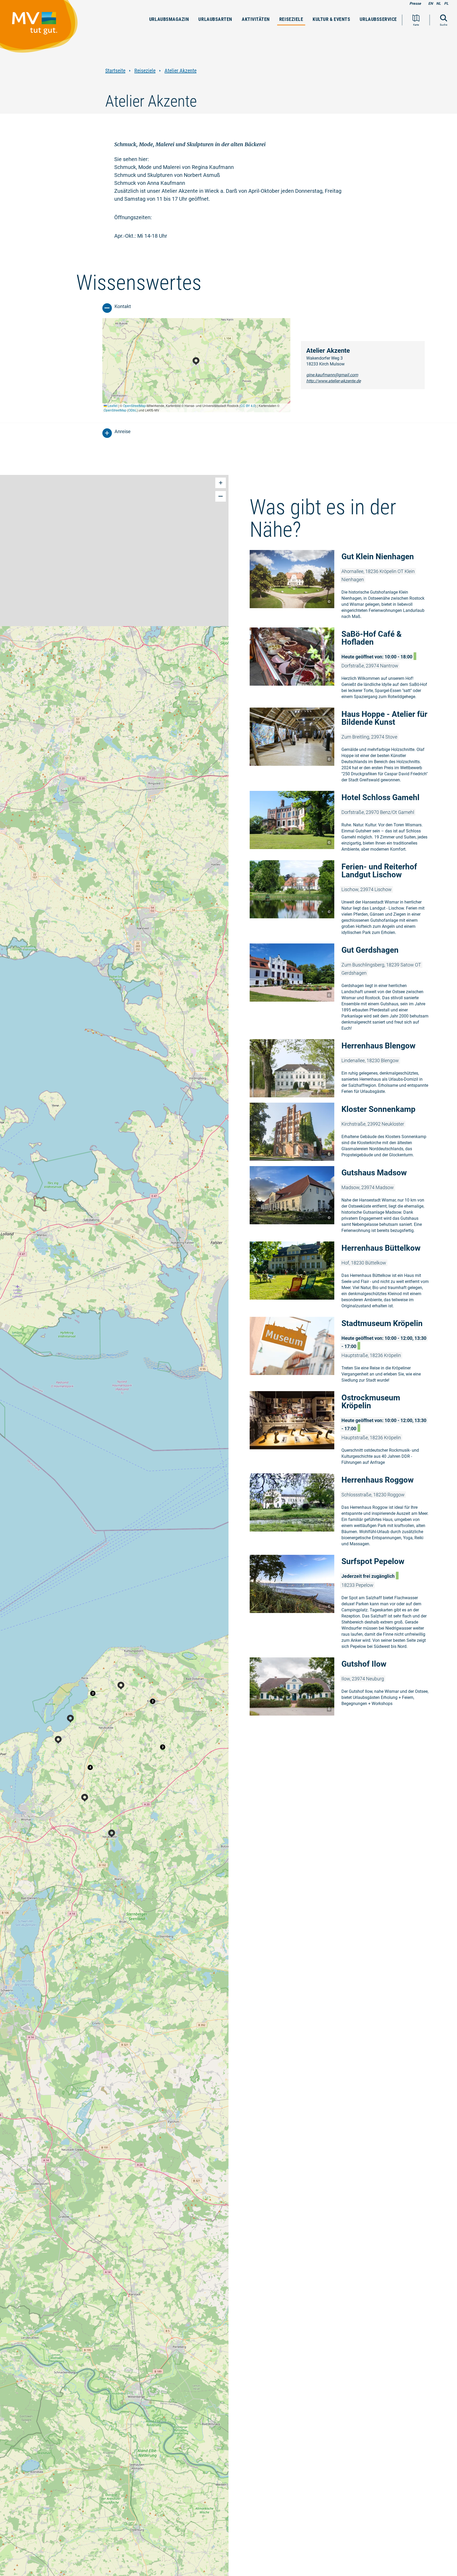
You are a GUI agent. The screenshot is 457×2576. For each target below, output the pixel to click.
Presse (415, 3)
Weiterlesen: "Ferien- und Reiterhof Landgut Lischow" (343, 899)
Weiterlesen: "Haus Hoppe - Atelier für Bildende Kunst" (343, 747)
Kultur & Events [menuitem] (331, 19)
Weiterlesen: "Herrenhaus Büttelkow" (343, 1276)
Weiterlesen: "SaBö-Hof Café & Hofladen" (343, 665)
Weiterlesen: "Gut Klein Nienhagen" (343, 586)
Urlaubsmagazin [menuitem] (169, 19)
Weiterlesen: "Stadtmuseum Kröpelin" (343, 1351)
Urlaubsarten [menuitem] (215, 19)
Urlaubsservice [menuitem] (378, 19)
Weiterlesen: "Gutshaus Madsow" (343, 1201)
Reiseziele (145, 71)
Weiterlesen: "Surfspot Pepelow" (343, 1603)
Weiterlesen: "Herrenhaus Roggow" (343, 1511)
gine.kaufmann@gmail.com (332, 375)
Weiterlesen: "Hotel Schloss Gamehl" (343, 823)
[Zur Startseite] (42, 29)
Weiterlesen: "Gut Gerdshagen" (343, 989)
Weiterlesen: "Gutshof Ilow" (343, 1686)
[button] (93, 1693)
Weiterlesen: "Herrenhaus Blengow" (343, 1068)
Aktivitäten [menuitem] (256, 19)
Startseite (115, 71)
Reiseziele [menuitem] (291, 19)
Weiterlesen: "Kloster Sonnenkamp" (343, 1132)
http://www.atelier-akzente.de (333, 381)
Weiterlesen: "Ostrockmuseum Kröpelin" (343, 1430)
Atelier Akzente (180, 71)
